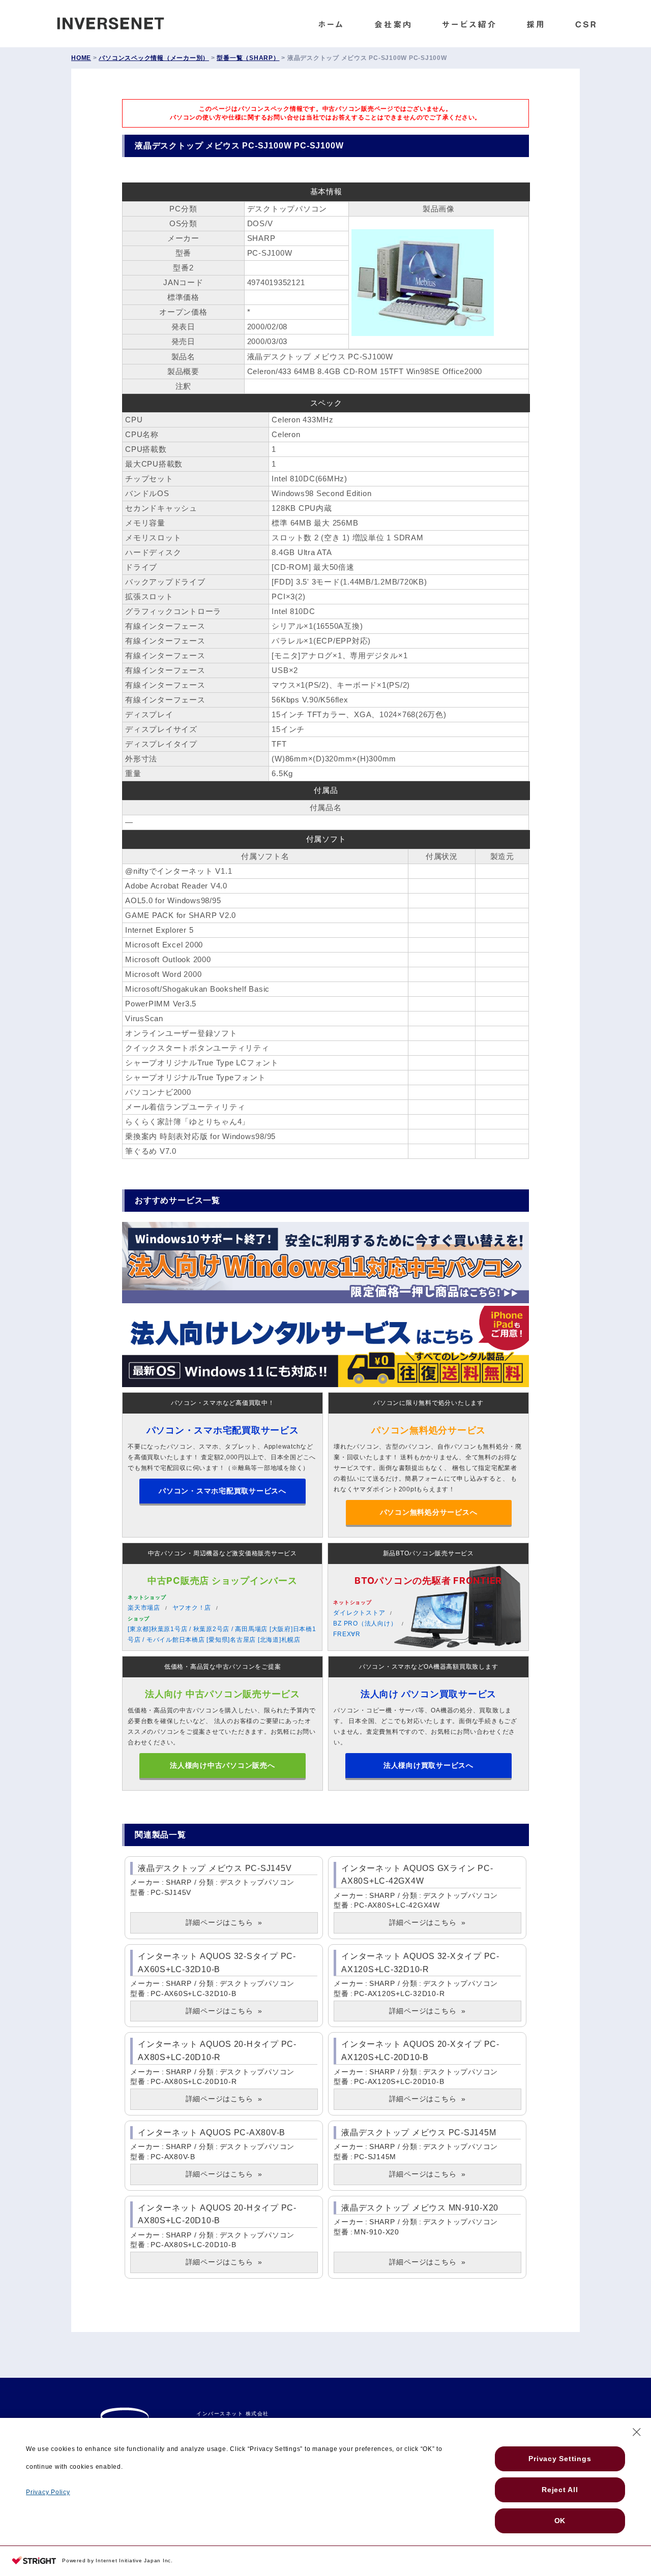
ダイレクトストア (359, 1613)
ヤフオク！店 (192, 1608)
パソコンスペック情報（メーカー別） (154, 58)
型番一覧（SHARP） (248, 58)
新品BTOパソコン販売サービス (428, 1553)
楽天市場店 (144, 1608)
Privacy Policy (48, 2492)
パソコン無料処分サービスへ (429, 1512)
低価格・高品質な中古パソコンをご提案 (223, 1667)
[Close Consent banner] (637, 2432)
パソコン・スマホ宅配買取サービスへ (223, 1491)
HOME (81, 58)
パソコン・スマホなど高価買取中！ (223, 1403)
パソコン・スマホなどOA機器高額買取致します (429, 1667)
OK (560, 2521)
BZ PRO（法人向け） (365, 1623)
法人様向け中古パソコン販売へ (223, 1765)
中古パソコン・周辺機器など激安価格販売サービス (223, 1553)
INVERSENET (118, 21)
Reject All (560, 2490)
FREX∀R (347, 1634)
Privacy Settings (560, 2459)
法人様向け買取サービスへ (428, 1765)
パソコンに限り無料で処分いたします (428, 1403)
